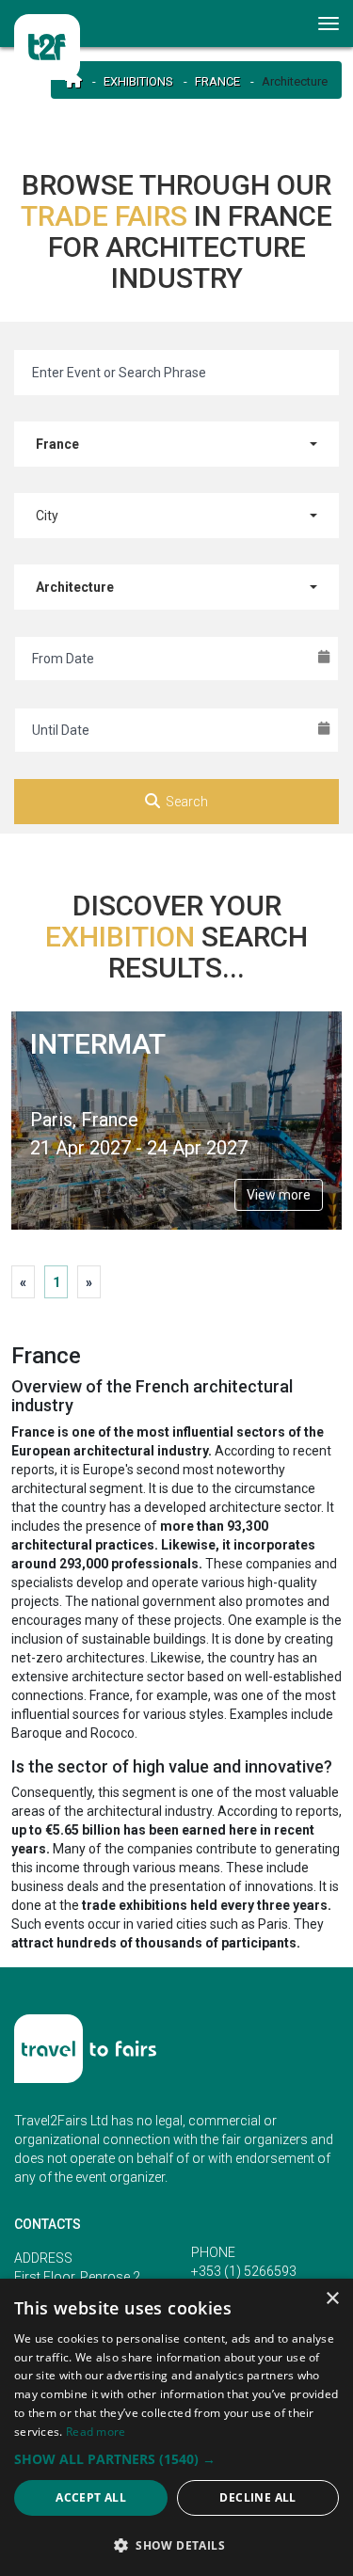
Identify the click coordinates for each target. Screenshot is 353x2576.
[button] (176, 2459)
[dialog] (176, 2427)
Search (187, 802)
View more (279, 1195)
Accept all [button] (91, 2497)
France (217, 81)
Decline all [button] (257, 2497)
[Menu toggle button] (329, 24)
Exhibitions (138, 81)
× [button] (332, 2299)
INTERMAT (98, 1044)
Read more (96, 2432)
